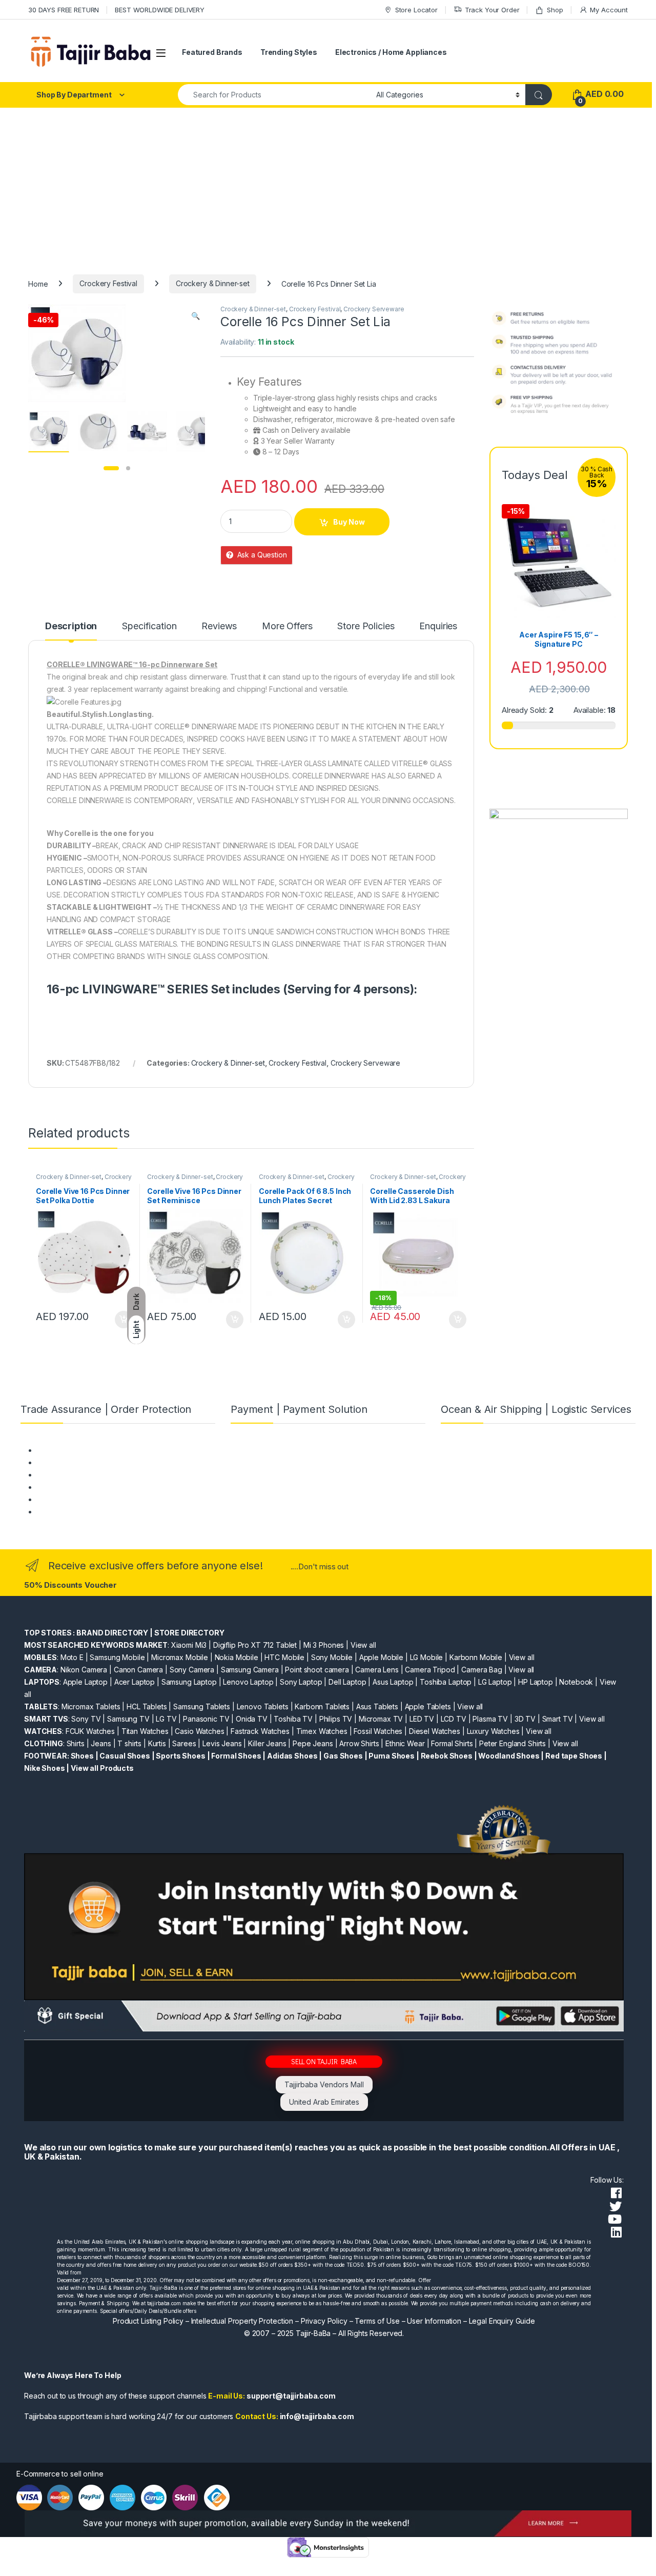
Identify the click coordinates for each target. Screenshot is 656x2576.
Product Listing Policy (148, 2321)
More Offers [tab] (287, 626)
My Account (609, 10)
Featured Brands (212, 52)
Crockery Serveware (374, 309)
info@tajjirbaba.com (317, 2416)
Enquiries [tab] (438, 626)
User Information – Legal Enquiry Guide (471, 2321)
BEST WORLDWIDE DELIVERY (160, 10)
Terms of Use (377, 2321)
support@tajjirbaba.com (291, 2396)
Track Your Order (492, 10)
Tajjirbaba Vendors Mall (324, 2084)
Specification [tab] (149, 626)
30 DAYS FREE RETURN (64, 10)
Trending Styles (289, 52)
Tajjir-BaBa (313, 2333)
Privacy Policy (324, 2321)
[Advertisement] (328, 185)
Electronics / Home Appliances (391, 52)
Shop (555, 10)
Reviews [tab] (219, 626)
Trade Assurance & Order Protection (97, 1499)
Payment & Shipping (70, 1450)
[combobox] (274, 95)
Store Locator (416, 10)
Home (38, 283)
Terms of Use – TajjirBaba (79, 1462)
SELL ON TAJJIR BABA (324, 2061)
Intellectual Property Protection (242, 2321)
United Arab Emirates (324, 2102)
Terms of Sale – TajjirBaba (80, 1475)
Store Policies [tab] (366, 626)
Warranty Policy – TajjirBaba (83, 1487)
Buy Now (349, 522)
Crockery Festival (108, 283)
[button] (196, 316)
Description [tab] (71, 626)
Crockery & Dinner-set (213, 283)
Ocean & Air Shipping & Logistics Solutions (107, 1512)
